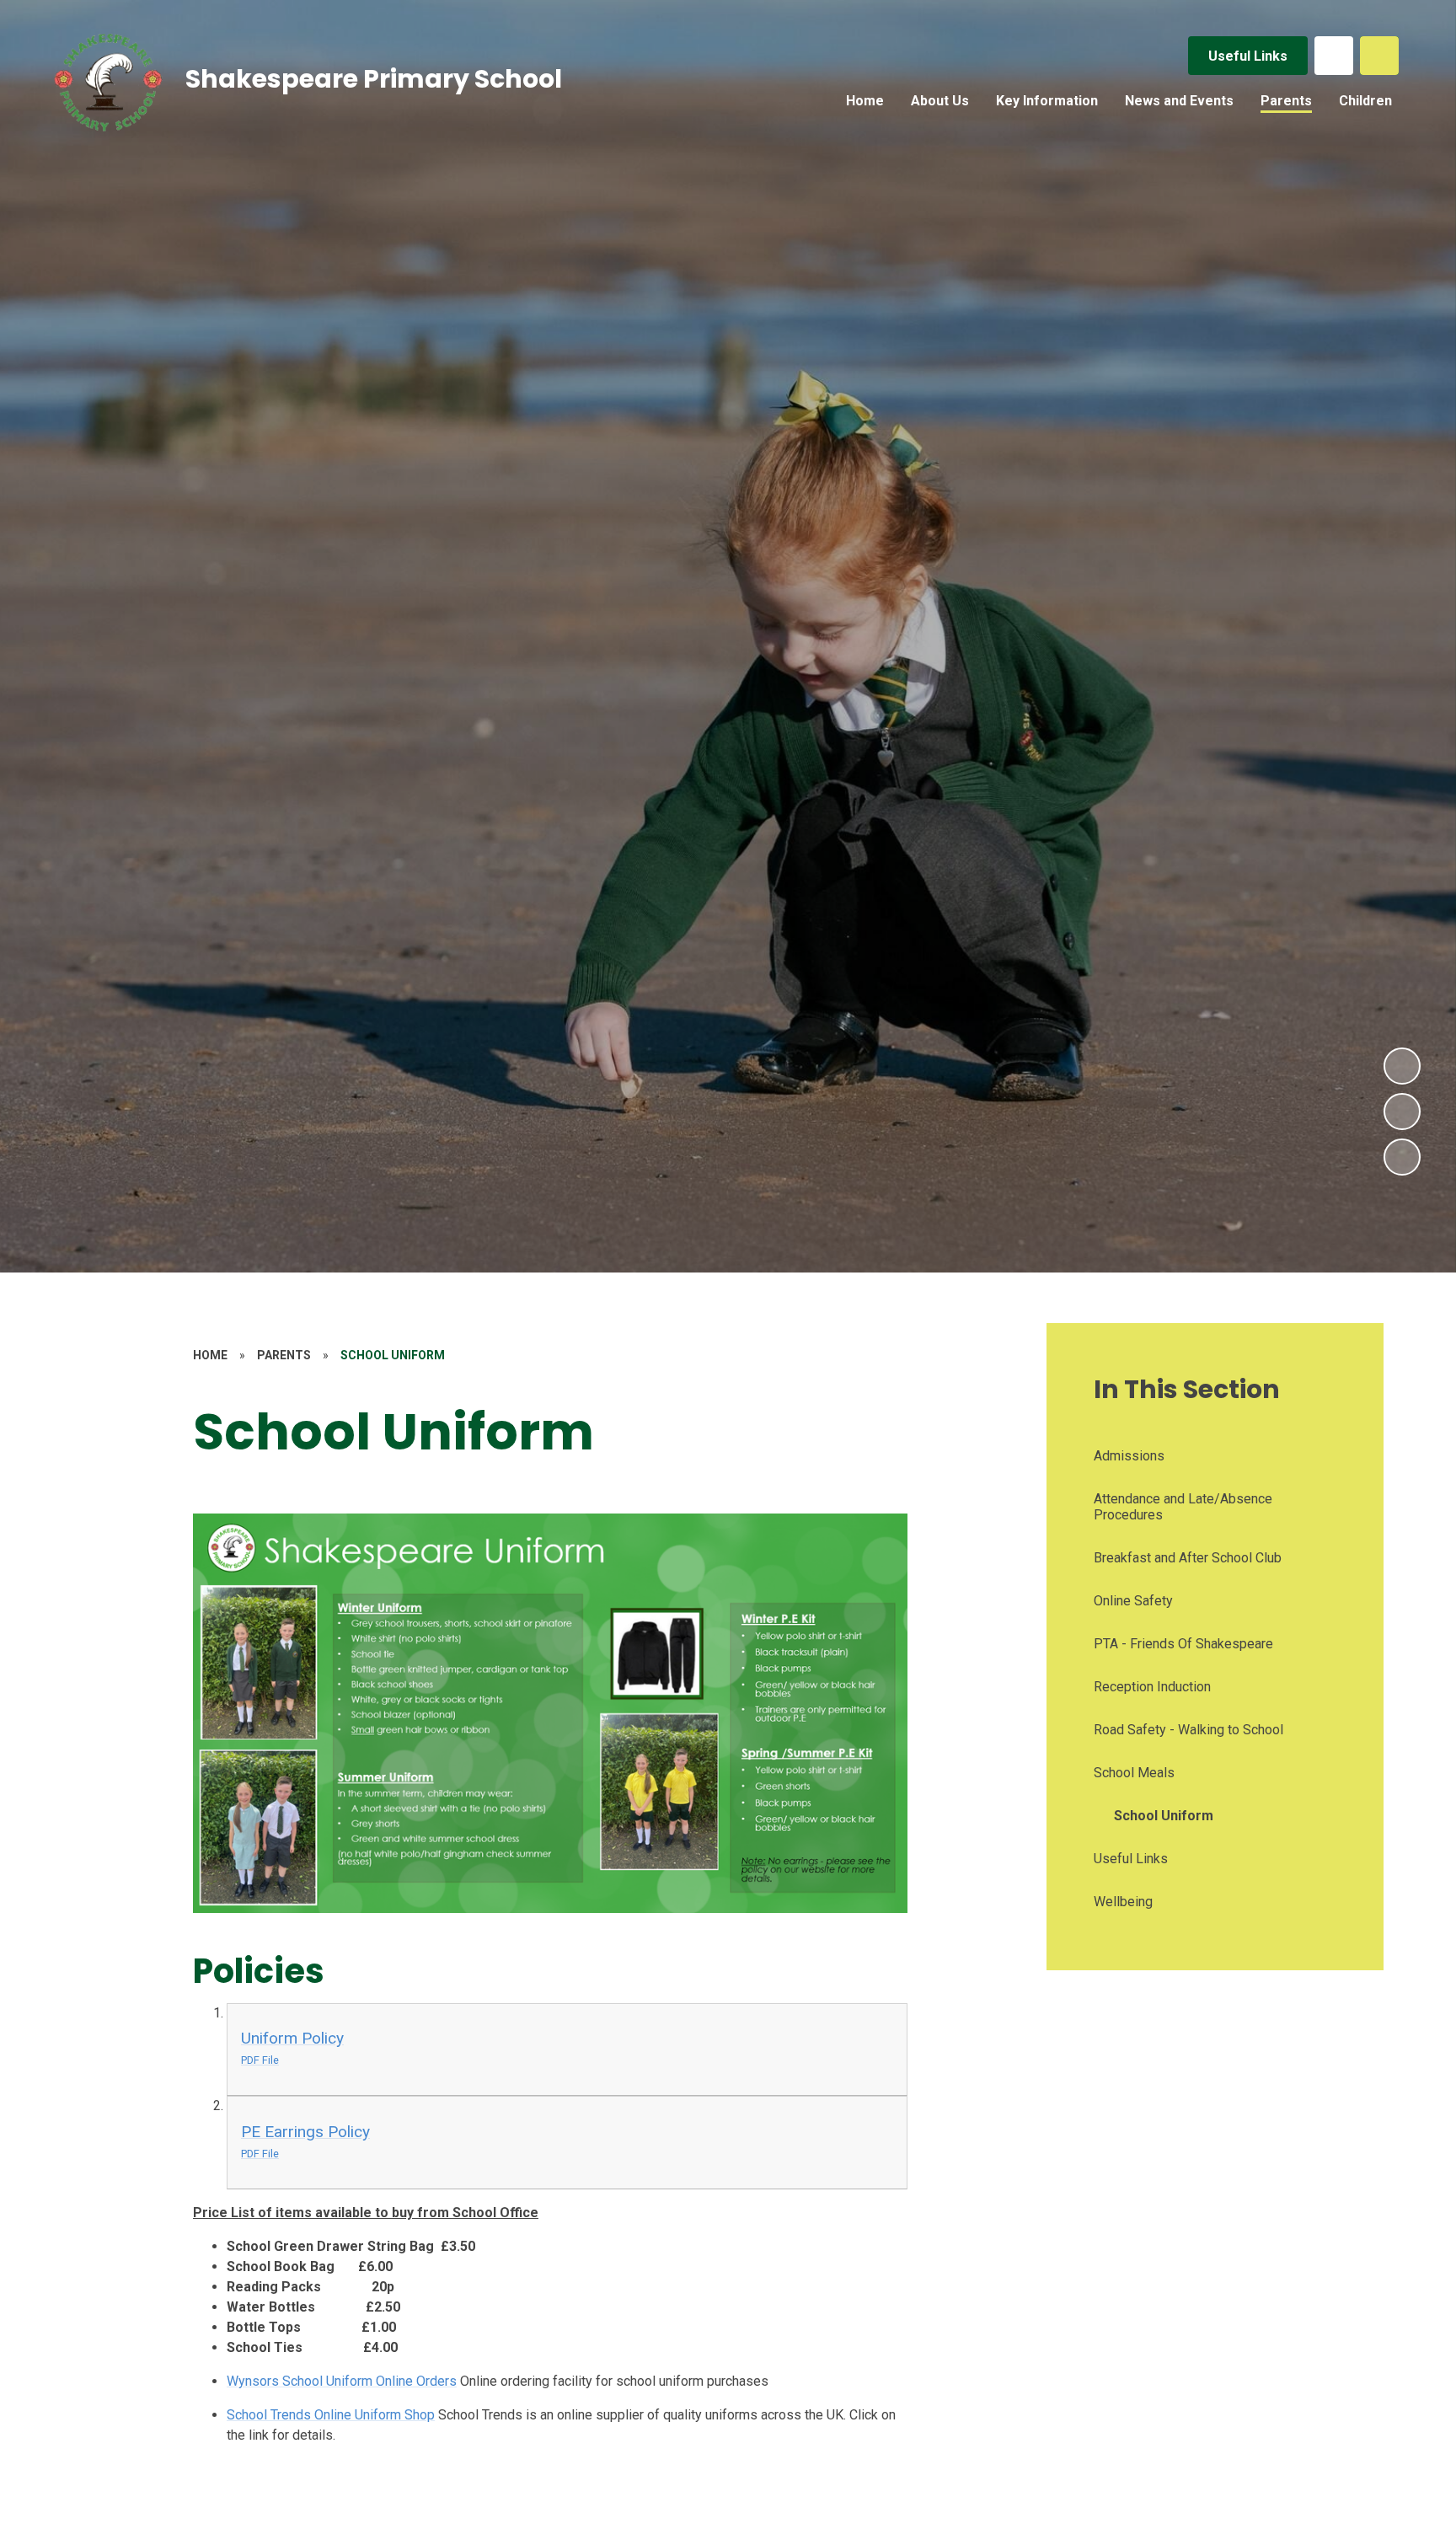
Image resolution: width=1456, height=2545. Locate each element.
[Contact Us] (1334, 56)
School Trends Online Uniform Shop (331, 2415)
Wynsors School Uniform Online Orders (342, 2381)
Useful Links (1248, 56)
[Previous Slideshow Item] (1402, 1112)
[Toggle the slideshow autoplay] (1402, 1157)
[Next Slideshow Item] (1402, 1066)
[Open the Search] (1379, 56)
